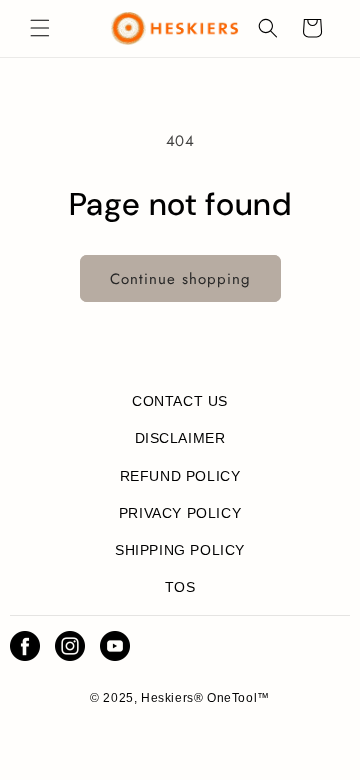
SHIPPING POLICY (180, 550)
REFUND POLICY (180, 476)
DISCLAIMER (180, 438)
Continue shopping (180, 279)
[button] (40, 28)
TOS (180, 587)
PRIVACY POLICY (180, 513)
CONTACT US (180, 401)
